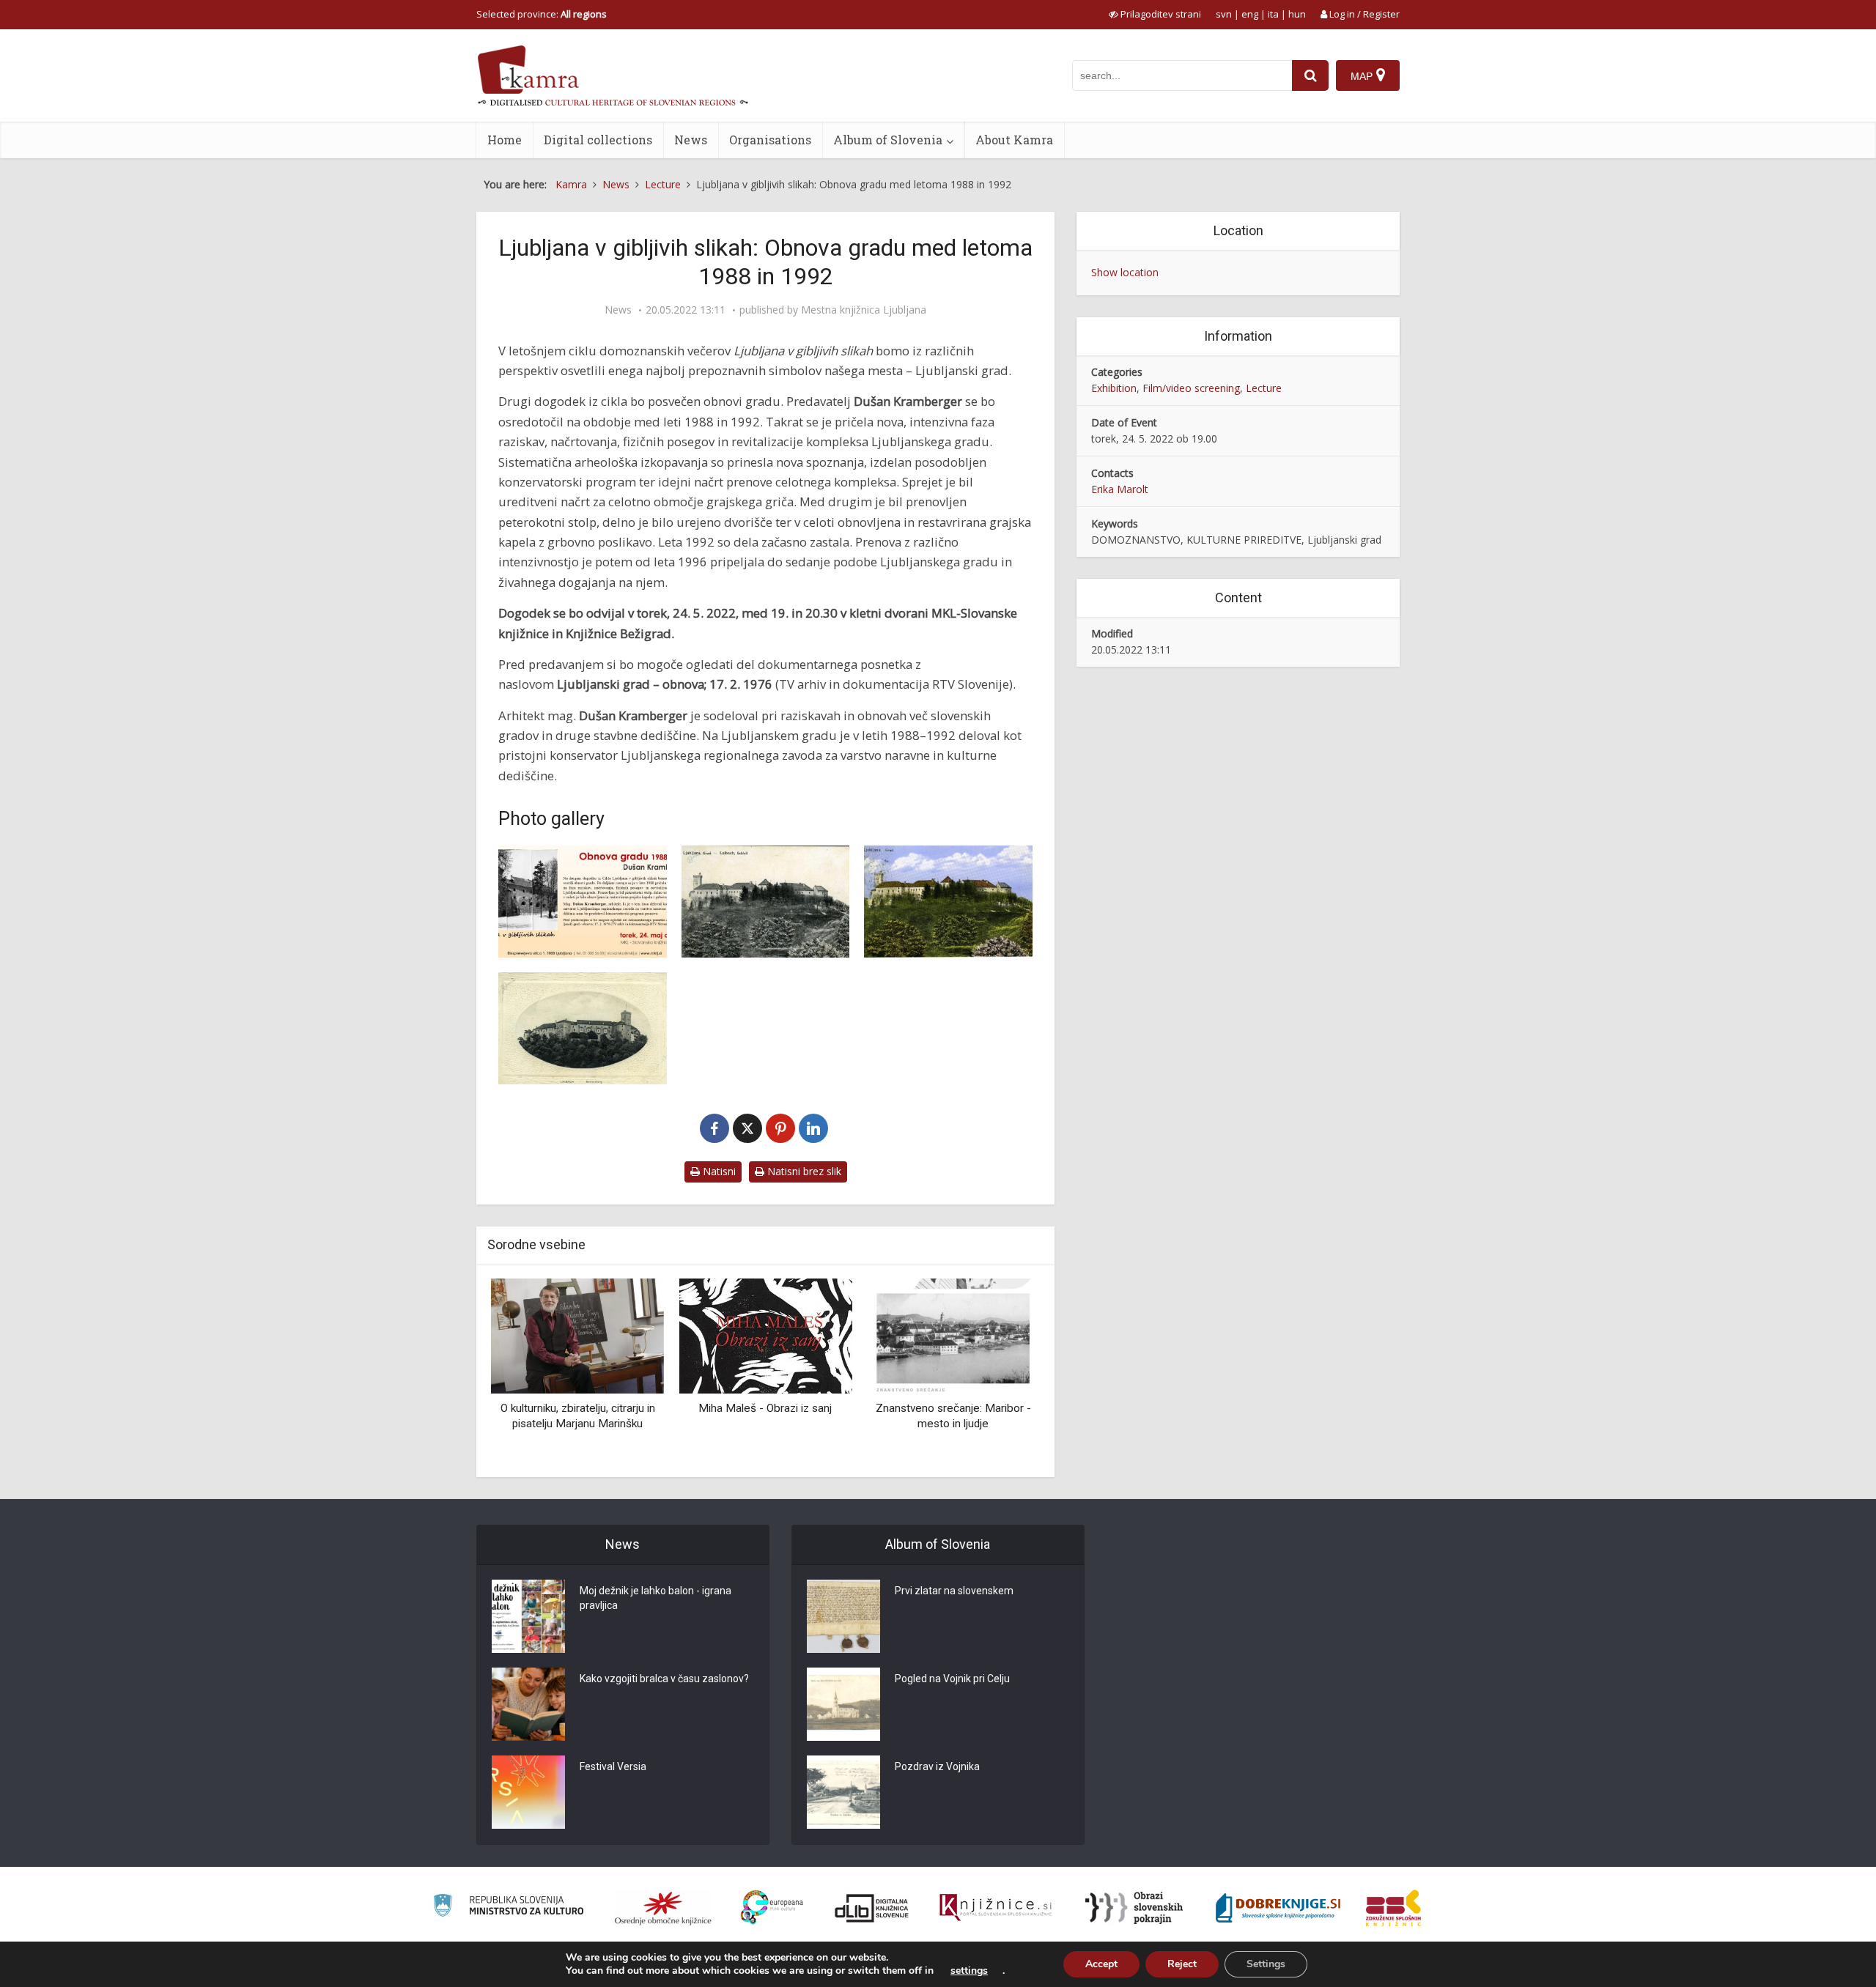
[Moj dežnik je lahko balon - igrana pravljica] (528, 1616)
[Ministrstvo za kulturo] (508, 1908)
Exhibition (1114, 388)
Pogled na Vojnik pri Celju (952, 1679)
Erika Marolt (1120, 489)
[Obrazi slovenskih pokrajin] (1134, 1908)
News (691, 140)
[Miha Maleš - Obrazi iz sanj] (765, 1335)
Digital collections (598, 140)
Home (505, 140)
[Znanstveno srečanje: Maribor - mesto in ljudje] (953, 1335)
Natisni (718, 1171)
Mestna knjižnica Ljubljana (864, 310)
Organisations (770, 140)
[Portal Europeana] (772, 1908)
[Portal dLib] (872, 1908)
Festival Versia (613, 1766)
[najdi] (1310, 75)
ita (1273, 14)
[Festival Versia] (528, 1792)
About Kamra (1014, 140)
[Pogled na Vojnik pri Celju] (843, 1704)
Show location (1125, 272)
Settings (1266, 1964)
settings (969, 1971)
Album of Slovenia (888, 140)
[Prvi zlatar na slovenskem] (843, 1616)
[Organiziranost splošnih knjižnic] (663, 1908)
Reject (1182, 1964)
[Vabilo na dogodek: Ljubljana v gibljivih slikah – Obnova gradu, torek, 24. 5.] (583, 902)
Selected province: (542, 14)
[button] (1003, 1372)
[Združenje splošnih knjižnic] (1393, 1908)
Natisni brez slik (803, 1171)
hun (1297, 14)
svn (1224, 14)
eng (1250, 14)
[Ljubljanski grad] (766, 902)
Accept (1101, 1964)
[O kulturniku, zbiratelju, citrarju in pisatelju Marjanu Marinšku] (577, 1335)
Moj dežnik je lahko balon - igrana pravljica (656, 1598)
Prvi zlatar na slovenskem (954, 1591)
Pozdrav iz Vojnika (937, 1766)
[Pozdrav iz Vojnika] (843, 1792)
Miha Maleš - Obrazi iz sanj (765, 1408)
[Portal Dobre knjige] (1278, 1908)
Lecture (1264, 388)
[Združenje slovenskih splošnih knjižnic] (996, 1908)
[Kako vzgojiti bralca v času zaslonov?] (528, 1704)
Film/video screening (1191, 388)
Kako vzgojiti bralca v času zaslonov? (664, 1679)
